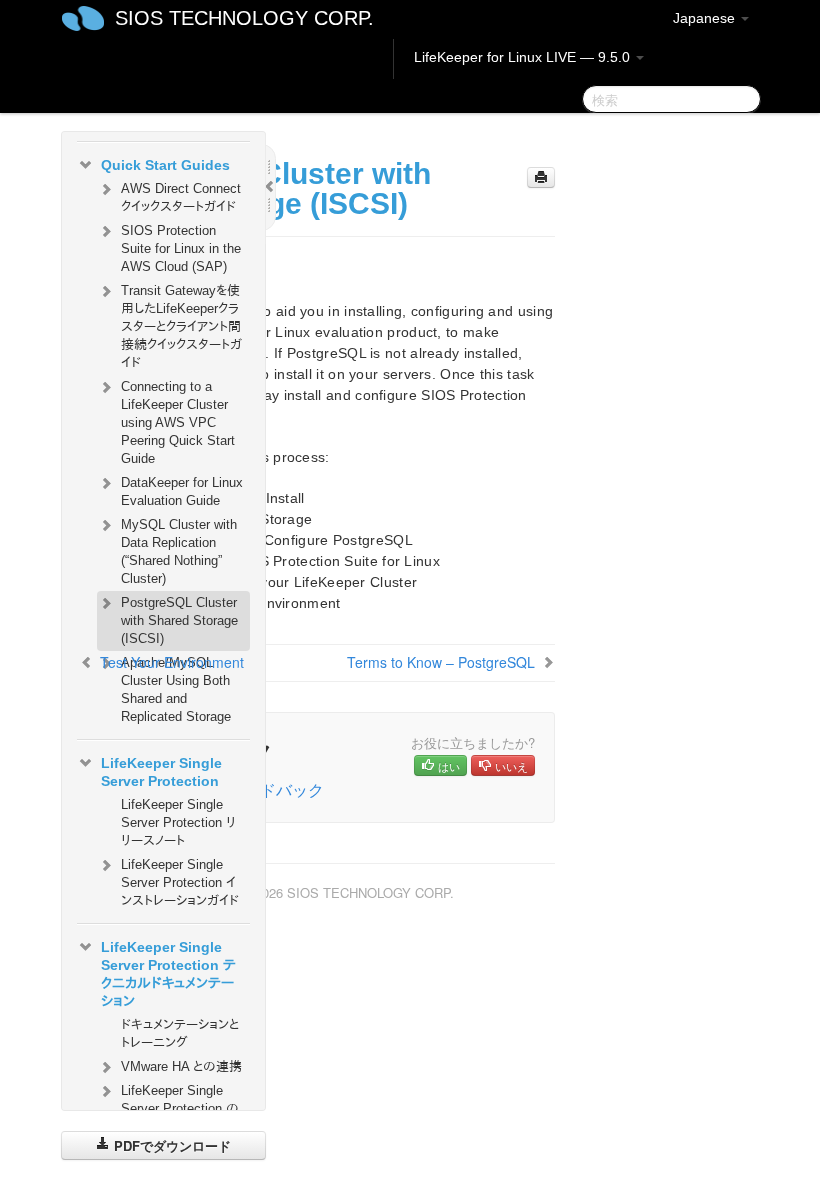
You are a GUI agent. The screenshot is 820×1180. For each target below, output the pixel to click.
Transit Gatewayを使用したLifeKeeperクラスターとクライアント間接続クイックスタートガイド (181, 326)
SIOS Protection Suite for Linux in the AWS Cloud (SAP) (181, 248)
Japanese (706, 18)
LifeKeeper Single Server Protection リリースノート (178, 822)
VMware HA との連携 (181, 1066)
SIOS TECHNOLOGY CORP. (244, 18)
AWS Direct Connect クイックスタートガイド (181, 197)
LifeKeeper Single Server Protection (161, 772)
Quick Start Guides (165, 165)
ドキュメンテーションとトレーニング (180, 1033)
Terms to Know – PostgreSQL (441, 662)
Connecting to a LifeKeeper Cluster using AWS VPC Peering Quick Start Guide (178, 422)
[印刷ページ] (541, 177)
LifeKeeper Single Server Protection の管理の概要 (180, 1108)
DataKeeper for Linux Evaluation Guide (182, 491)
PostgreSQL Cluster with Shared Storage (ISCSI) (179, 620)
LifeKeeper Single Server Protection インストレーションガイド (180, 882)
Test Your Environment (172, 662)
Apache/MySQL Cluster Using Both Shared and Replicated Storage (176, 689)
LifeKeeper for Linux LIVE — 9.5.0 (524, 57)
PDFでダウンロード (170, 1145)
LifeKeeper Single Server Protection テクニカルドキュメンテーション (168, 974)
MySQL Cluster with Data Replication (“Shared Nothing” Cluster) (179, 551)
